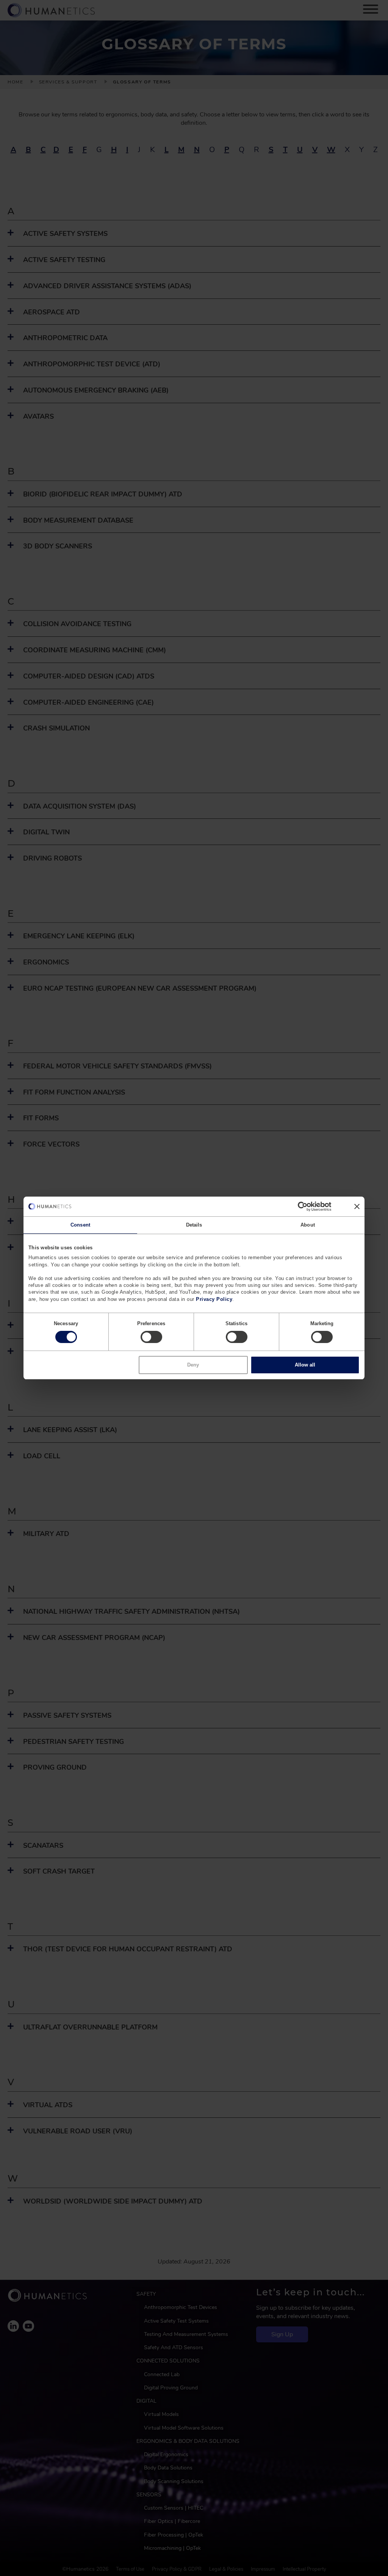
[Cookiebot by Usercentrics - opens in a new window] (298, 1206)
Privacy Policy (214, 1299)
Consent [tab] (80, 1225)
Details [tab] (194, 1225)
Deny (193, 1365)
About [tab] (308, 1225)
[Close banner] (357, 1206)
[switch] (151, 1337)
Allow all (305, 1365)
